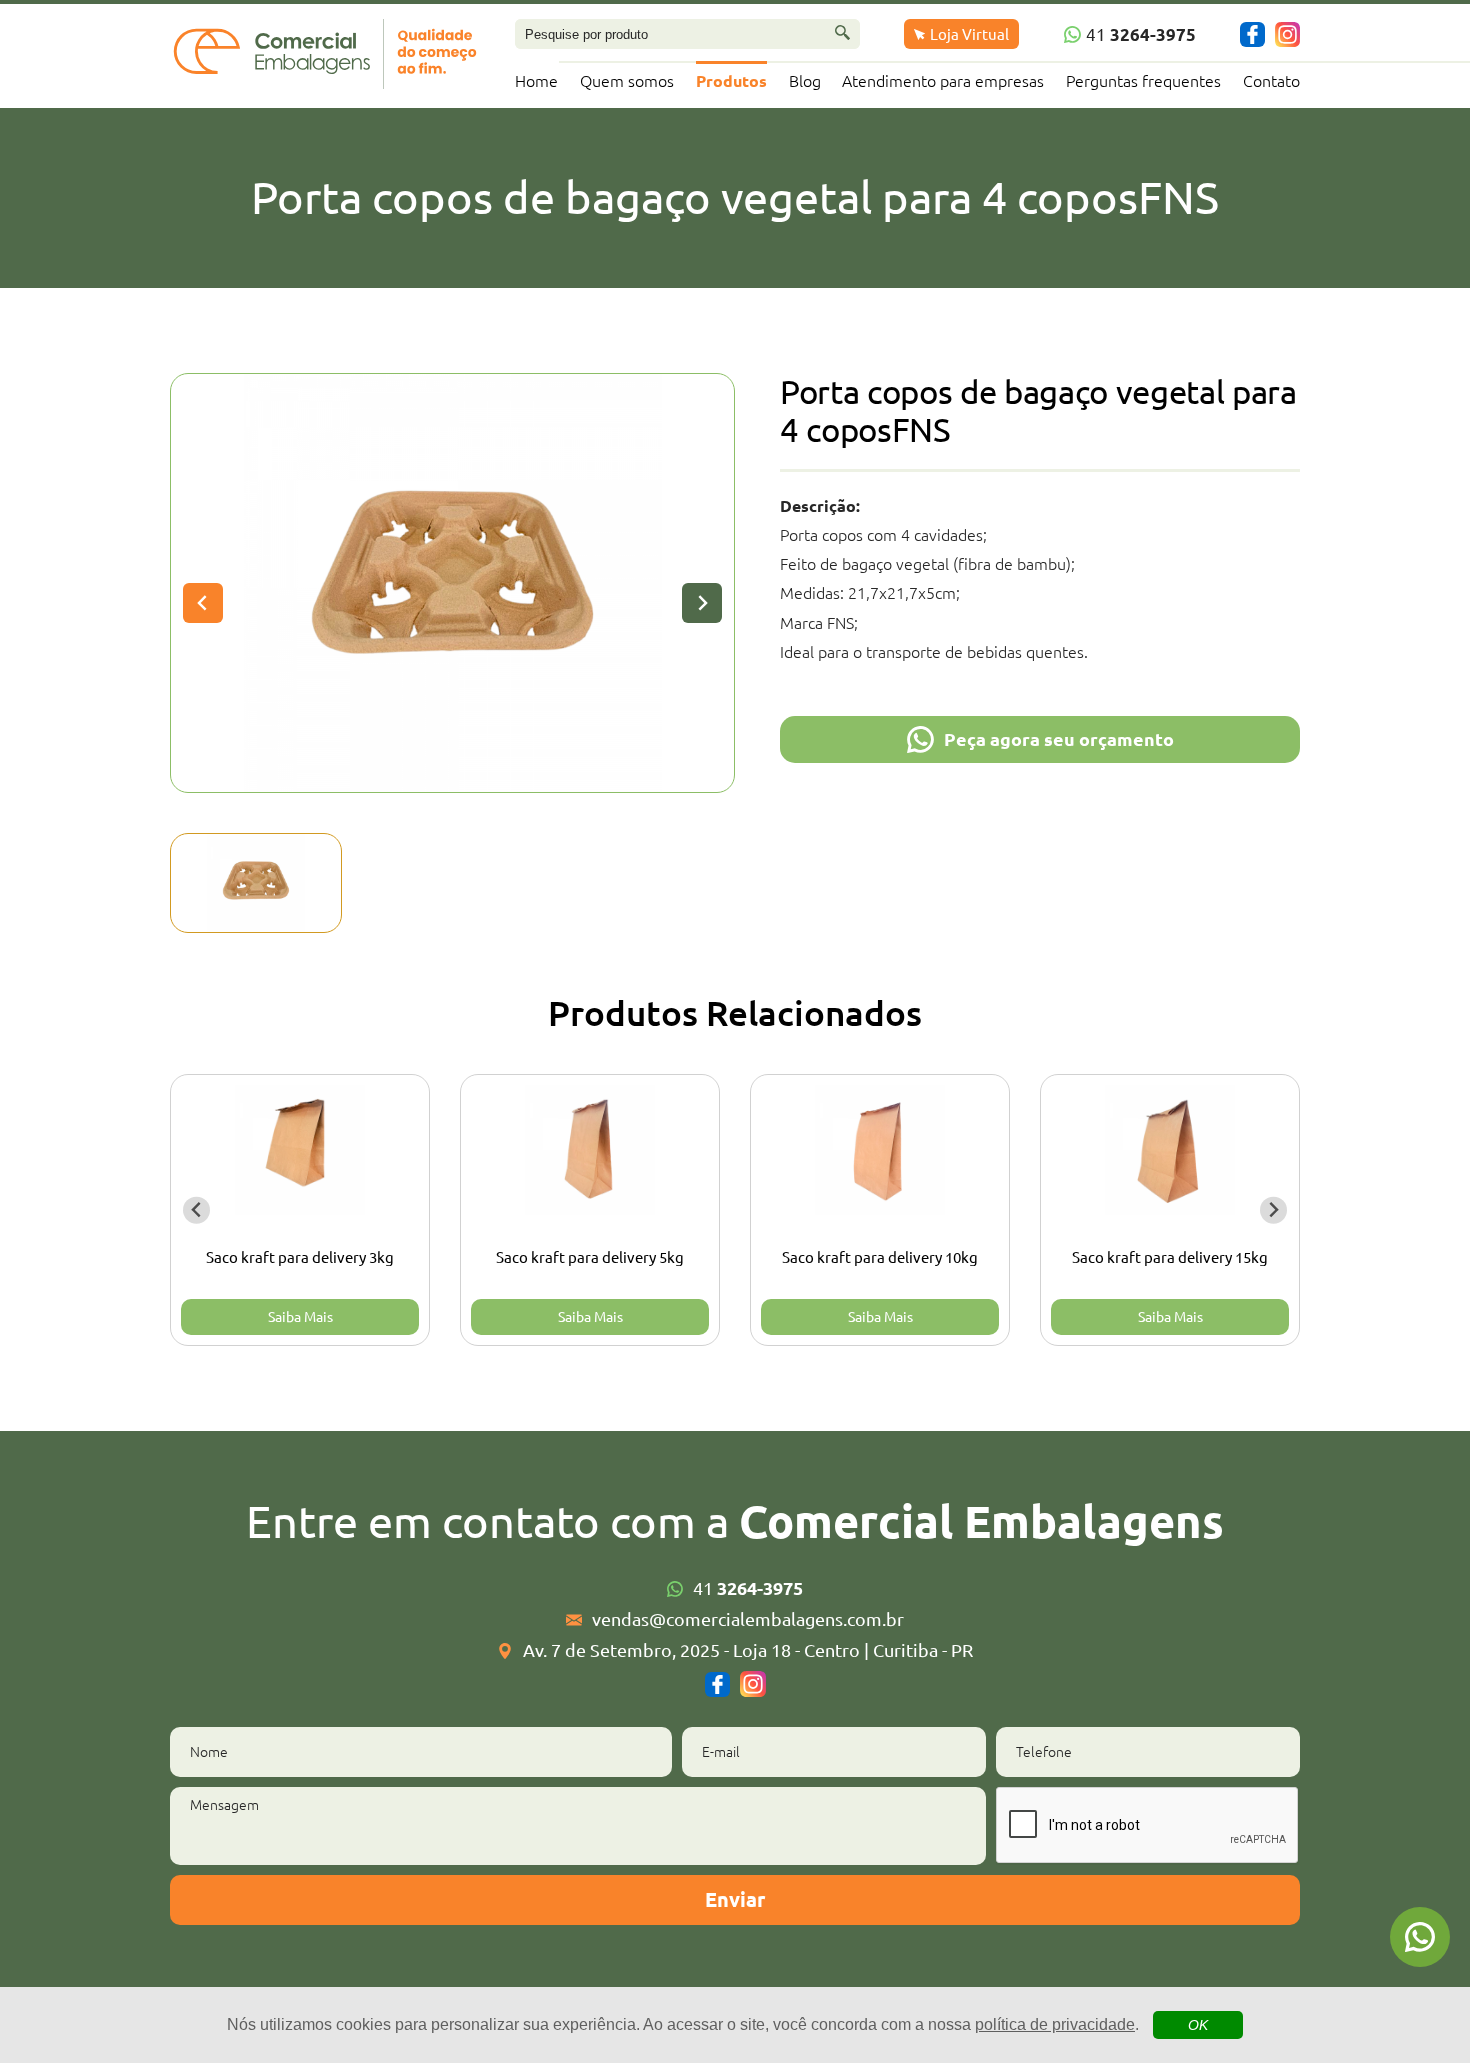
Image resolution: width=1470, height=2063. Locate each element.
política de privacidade (1055, 2024)
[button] (256, 883)
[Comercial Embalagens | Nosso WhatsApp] (1420, 1937)
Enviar (735, 1899)
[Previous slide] (203, 603)
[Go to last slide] (196, 1210)
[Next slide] (702, 603)
